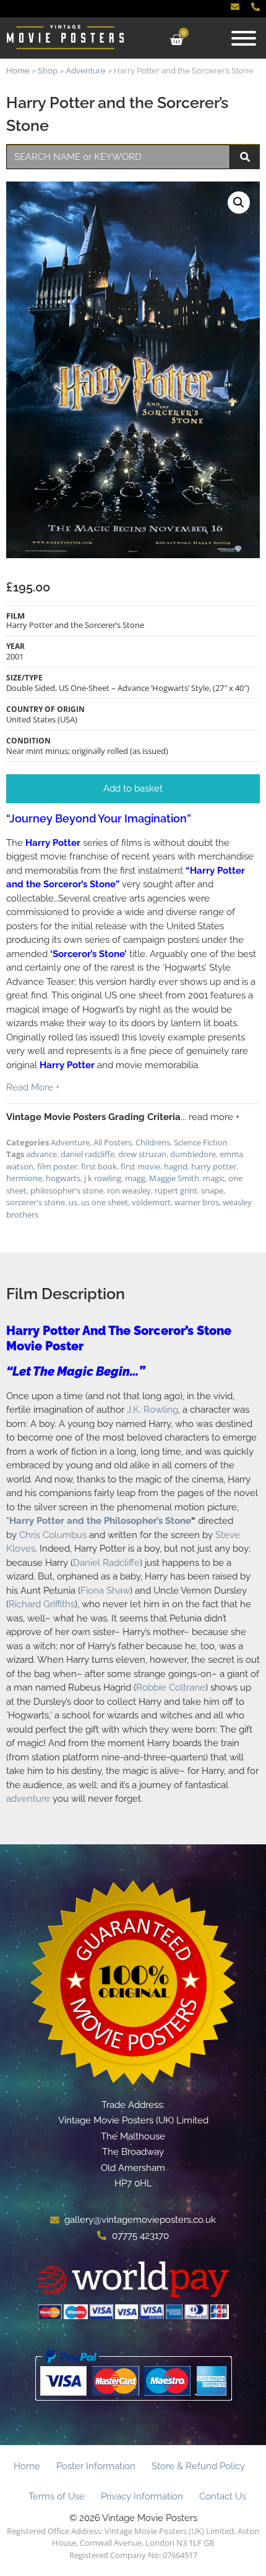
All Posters (113, 1142)
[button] (239, 203)
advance (41, 1154)
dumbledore (193, 1154)
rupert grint (176, 1190)
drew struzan (142, 1154)
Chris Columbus (53, 1535)
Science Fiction (201, 1142)
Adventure (86, 71)
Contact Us (223, 2496)
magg (135, 1178)
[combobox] (118, 157)
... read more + (210, 1117)
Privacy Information (142, 2496)
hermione (24, 1178)
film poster (57, 1166)
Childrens (153, 1142)
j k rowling (103, 1178)
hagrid (176, 1166)
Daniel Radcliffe (106, 1563)
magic (214, 1178)
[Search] (245, 157)
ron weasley (129, 1190)
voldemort (151, 1202)
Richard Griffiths (42, 1604)
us (73, 1202)
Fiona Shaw (105, 1591)
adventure (28, 1799)
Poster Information (96, 2466)
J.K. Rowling (152, 1410)
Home (18, 71)
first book (99, 1166)
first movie (140, 1166)
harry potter (214, 1166)
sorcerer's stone (36, 1202)
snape (212, 1190)
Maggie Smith (174, 1178)
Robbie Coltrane (171, 1687)
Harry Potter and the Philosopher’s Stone (100, 1521)
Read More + (33, 1087)
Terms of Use (57, 2496)
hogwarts (63, 1178)
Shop (48, 71)
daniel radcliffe (88, 1154)
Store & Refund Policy (198, 2466)
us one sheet (105, 1202)
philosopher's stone (67, 1190)
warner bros (197, 1202)
